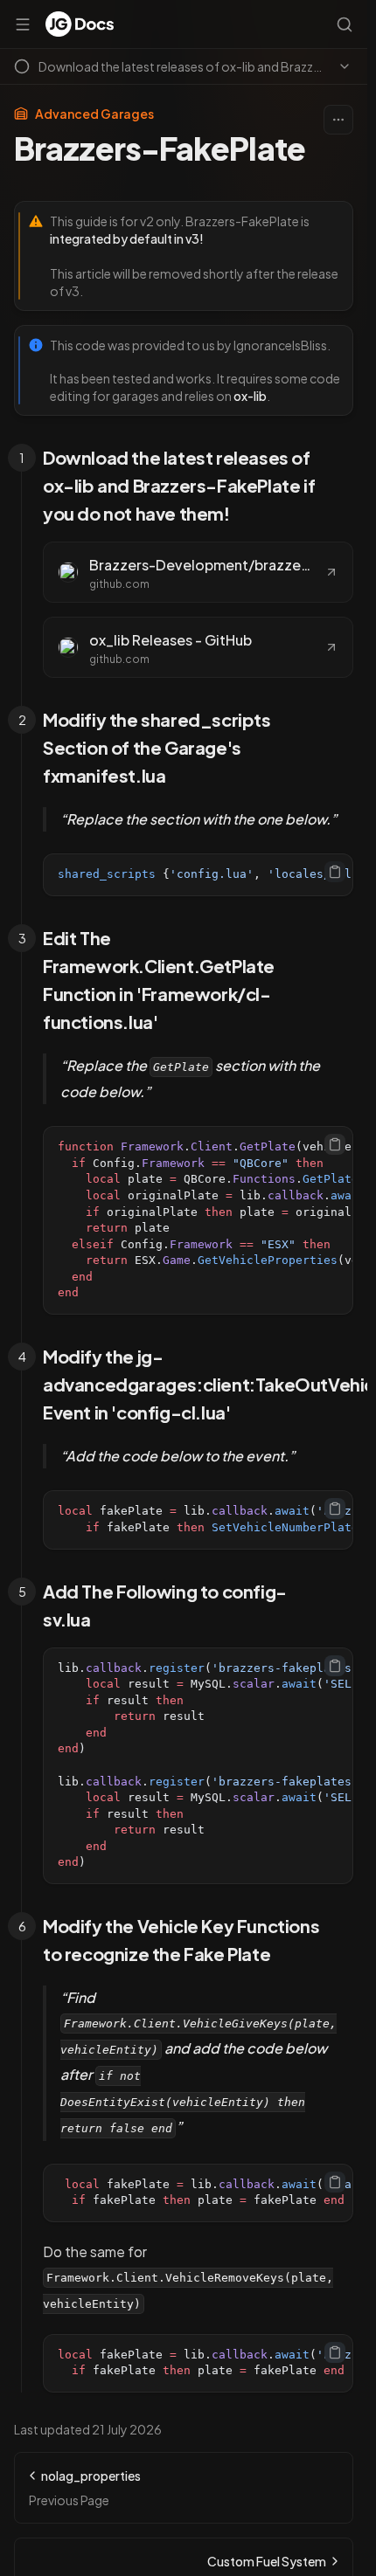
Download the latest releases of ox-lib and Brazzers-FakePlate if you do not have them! (179, 485)
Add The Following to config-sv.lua (165, 1605)
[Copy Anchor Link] (343, 486)
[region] (198, 875)
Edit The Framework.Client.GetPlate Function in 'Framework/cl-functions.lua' (159, 980)
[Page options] (338, 120)
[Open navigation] (23, 24)
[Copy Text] (335, 872)
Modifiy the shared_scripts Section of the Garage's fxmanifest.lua (157, 747)
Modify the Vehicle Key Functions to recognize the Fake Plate (181, 1940)
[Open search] (345, 24)
